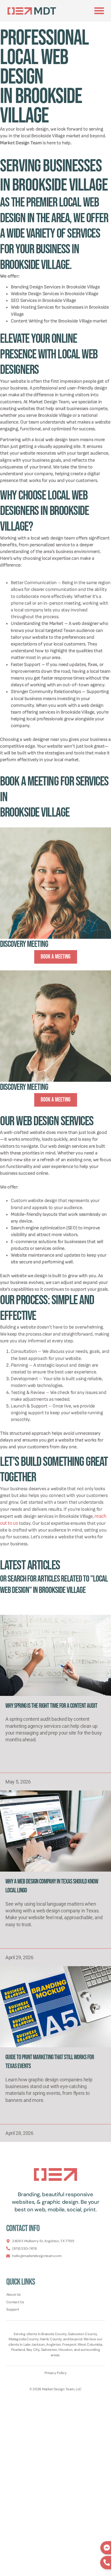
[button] (99, 11)
